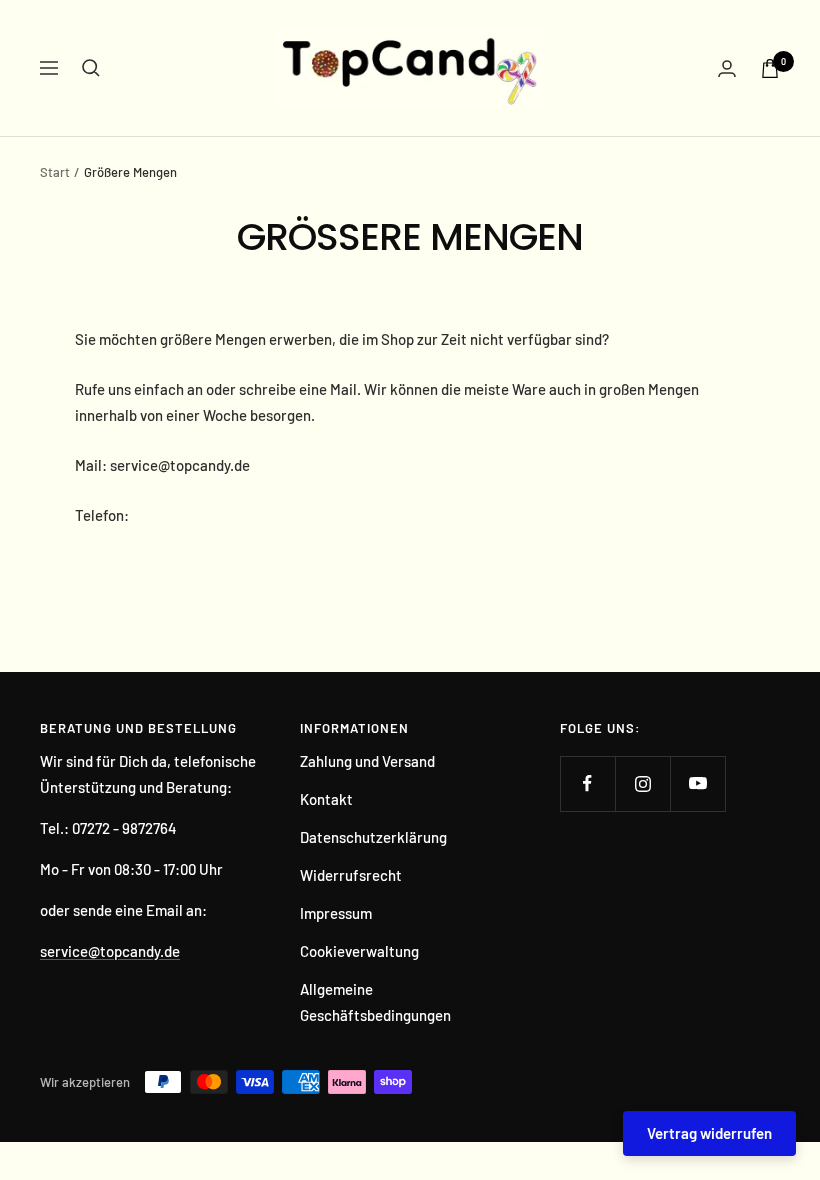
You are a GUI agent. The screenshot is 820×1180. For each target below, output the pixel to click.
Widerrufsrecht (351, 875)
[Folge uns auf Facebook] (587, 783)
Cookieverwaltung (359, 951)
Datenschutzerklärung (373, 837)
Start (55, 172)
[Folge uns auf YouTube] (697, 783)
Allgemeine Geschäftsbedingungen (375, 1002)
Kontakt (326, 799)
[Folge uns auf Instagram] (642, 783)
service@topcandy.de (110, 951)
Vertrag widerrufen (709, 1133)
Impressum (336, 913)
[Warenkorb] (770, 68)
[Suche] (91, 68)
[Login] (727, 68)
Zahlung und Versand (367, 761)
